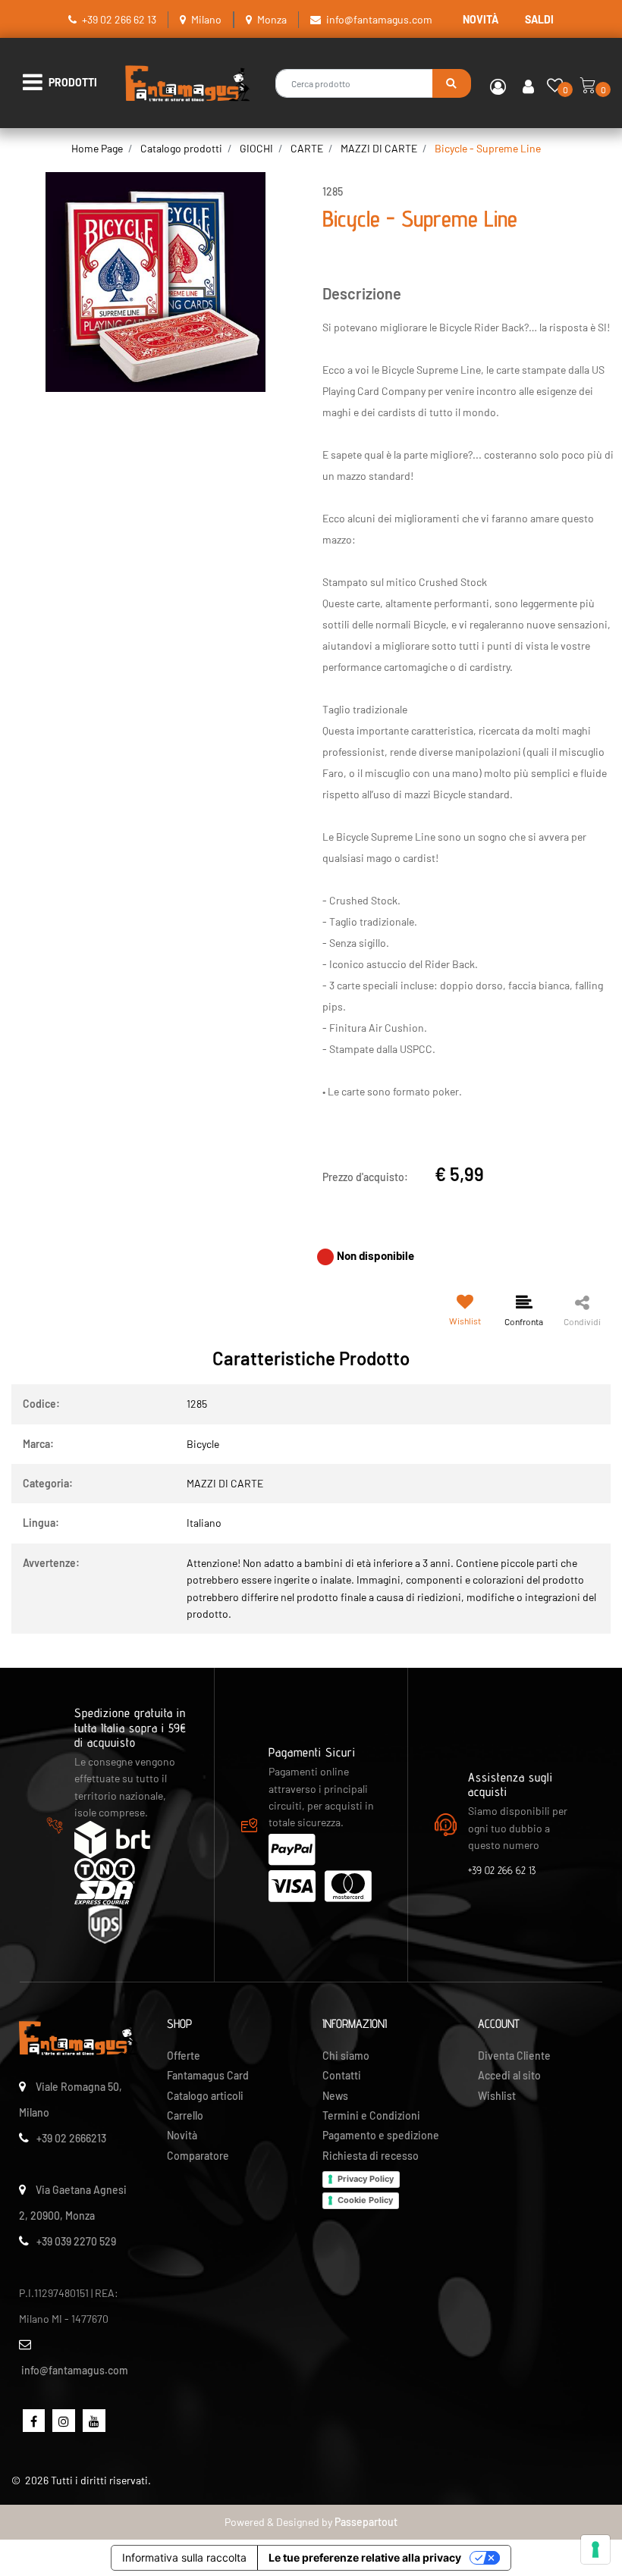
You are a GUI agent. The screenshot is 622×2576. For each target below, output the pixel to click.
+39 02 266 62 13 (119, 19)
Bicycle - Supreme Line (488, 148)
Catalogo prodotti (181, 148)
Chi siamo (346, 2056)
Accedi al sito (509, 2075)
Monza (272, 19)
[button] (452, 83)
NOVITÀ (481, 19)
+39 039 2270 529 (76, 2241)
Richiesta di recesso (371, 2156)
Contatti (342, 2075)
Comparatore (198, 2156)
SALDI (539, 19)
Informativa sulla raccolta (184, 2557)
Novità (182, 2135)
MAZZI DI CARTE (379, 148)
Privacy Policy (366, 2179)
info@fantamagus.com (379, 19)
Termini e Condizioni (371, 2115)
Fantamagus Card (208, 2075)
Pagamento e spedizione (381, 2135)
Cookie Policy (365, 2200)
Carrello (185, 2115)
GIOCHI (256, 148)
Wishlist (497, 2096)
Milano (206, 19)
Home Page (97, 148)
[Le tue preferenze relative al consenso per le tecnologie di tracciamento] (595, 2549)
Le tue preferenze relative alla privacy (365, 2557)
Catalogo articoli (205, 2096)
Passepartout (366, 2522)
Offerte (184, 2056)
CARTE (307, 148)
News (335, 2096)
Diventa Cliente (514, 2056)
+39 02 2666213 (71, 2138)
